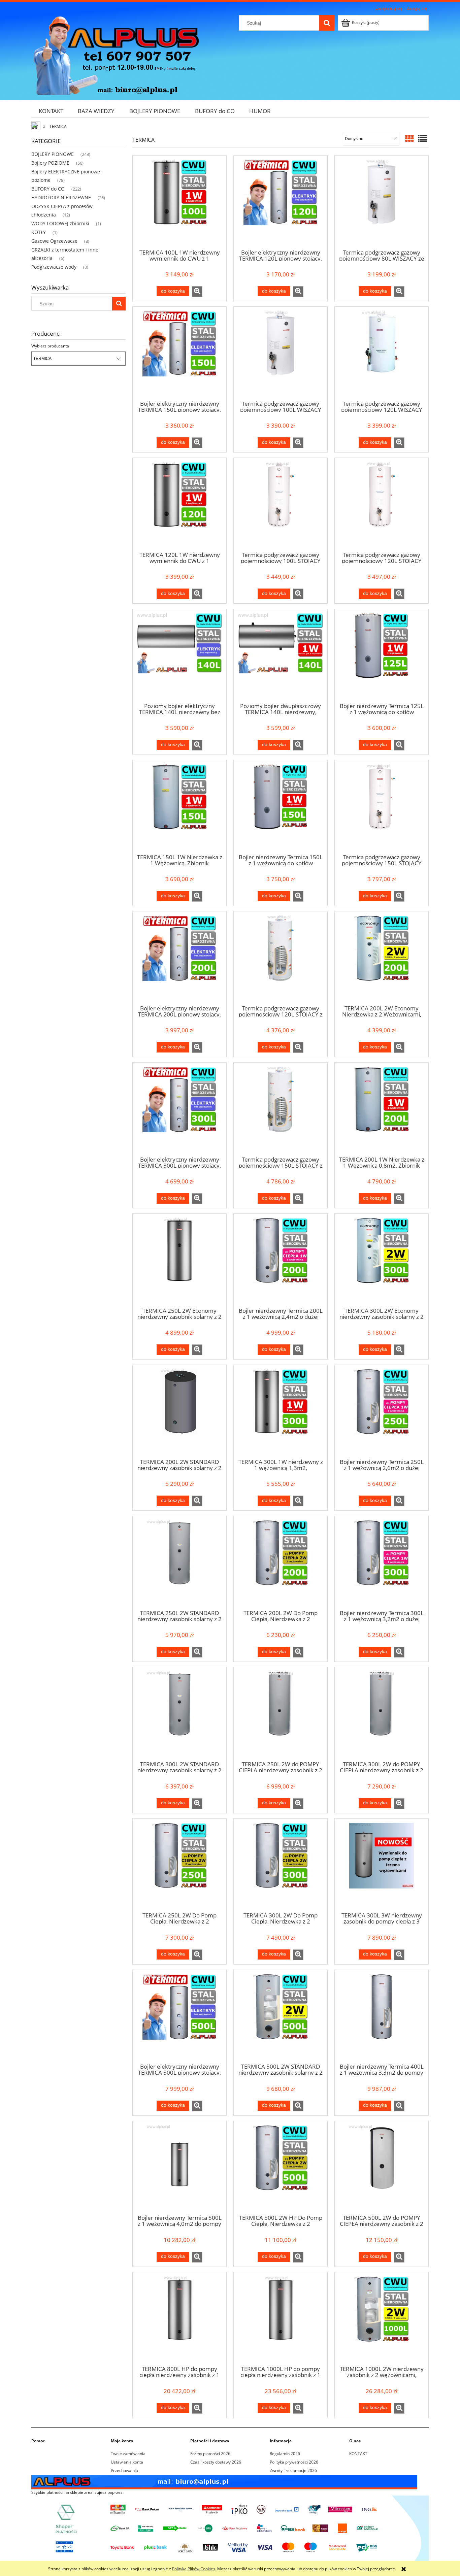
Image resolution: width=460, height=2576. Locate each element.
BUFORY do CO (48, 189)
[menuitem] (51, 111)
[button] (197, 292)
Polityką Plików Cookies (194, 2569)
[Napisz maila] (224, 2482)
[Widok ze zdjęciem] (409, 138)
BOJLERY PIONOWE (53, 154)
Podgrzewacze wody (54, 267)
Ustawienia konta (127, 2462)
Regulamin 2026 (285, 2454)
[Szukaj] (327, 23)
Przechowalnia (124, 2470)
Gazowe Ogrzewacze (54, 241)
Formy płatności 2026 (210, 2454)
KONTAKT (358, 2454)
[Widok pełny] (423, 138)
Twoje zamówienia (128, 2454)
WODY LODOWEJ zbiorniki (60, 223)
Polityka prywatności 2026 (294, 2462)
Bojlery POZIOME (50, 163)
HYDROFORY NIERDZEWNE (61, 197)
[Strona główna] (116, 55)
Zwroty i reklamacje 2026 (293, 2470)
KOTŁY (39, 232)
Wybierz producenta (50, 346)
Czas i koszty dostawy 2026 (216, 2462)
